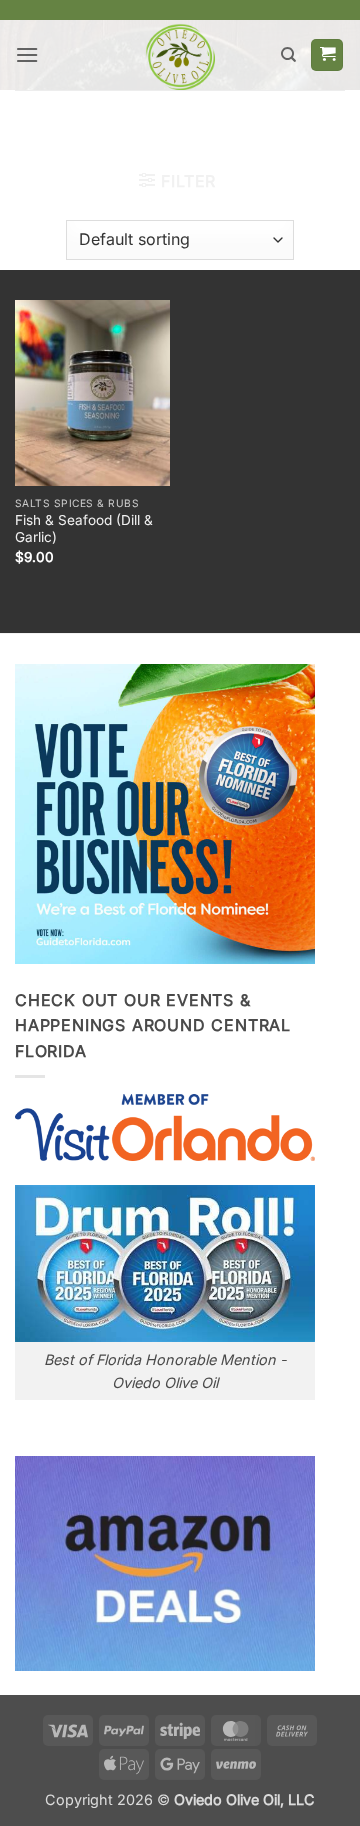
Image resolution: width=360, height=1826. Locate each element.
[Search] (288, 55)
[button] (27, 54)
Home (88, 124)
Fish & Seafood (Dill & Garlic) (84, 529)
